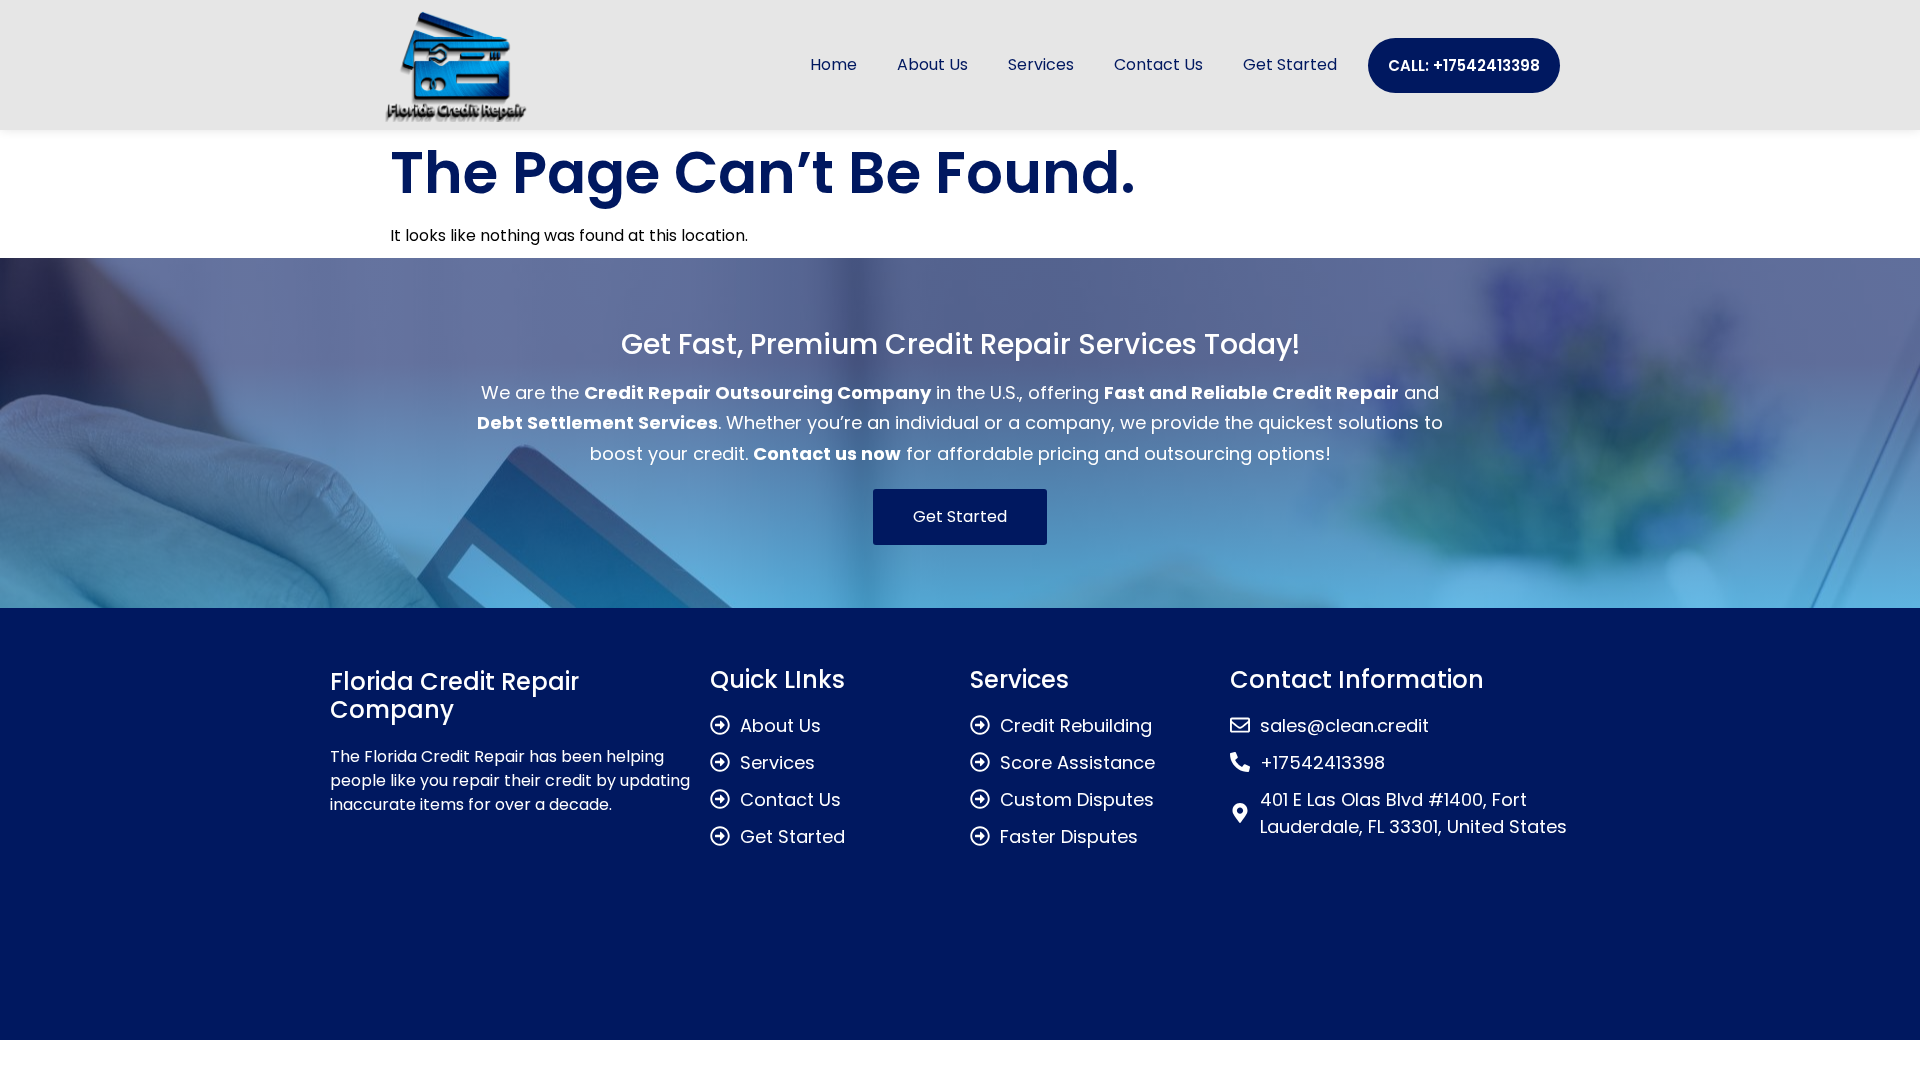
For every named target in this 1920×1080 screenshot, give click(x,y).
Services (1041, 64)
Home (833, 64)
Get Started (1290, 64)
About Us (932, 64)
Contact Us (1158, 64)
